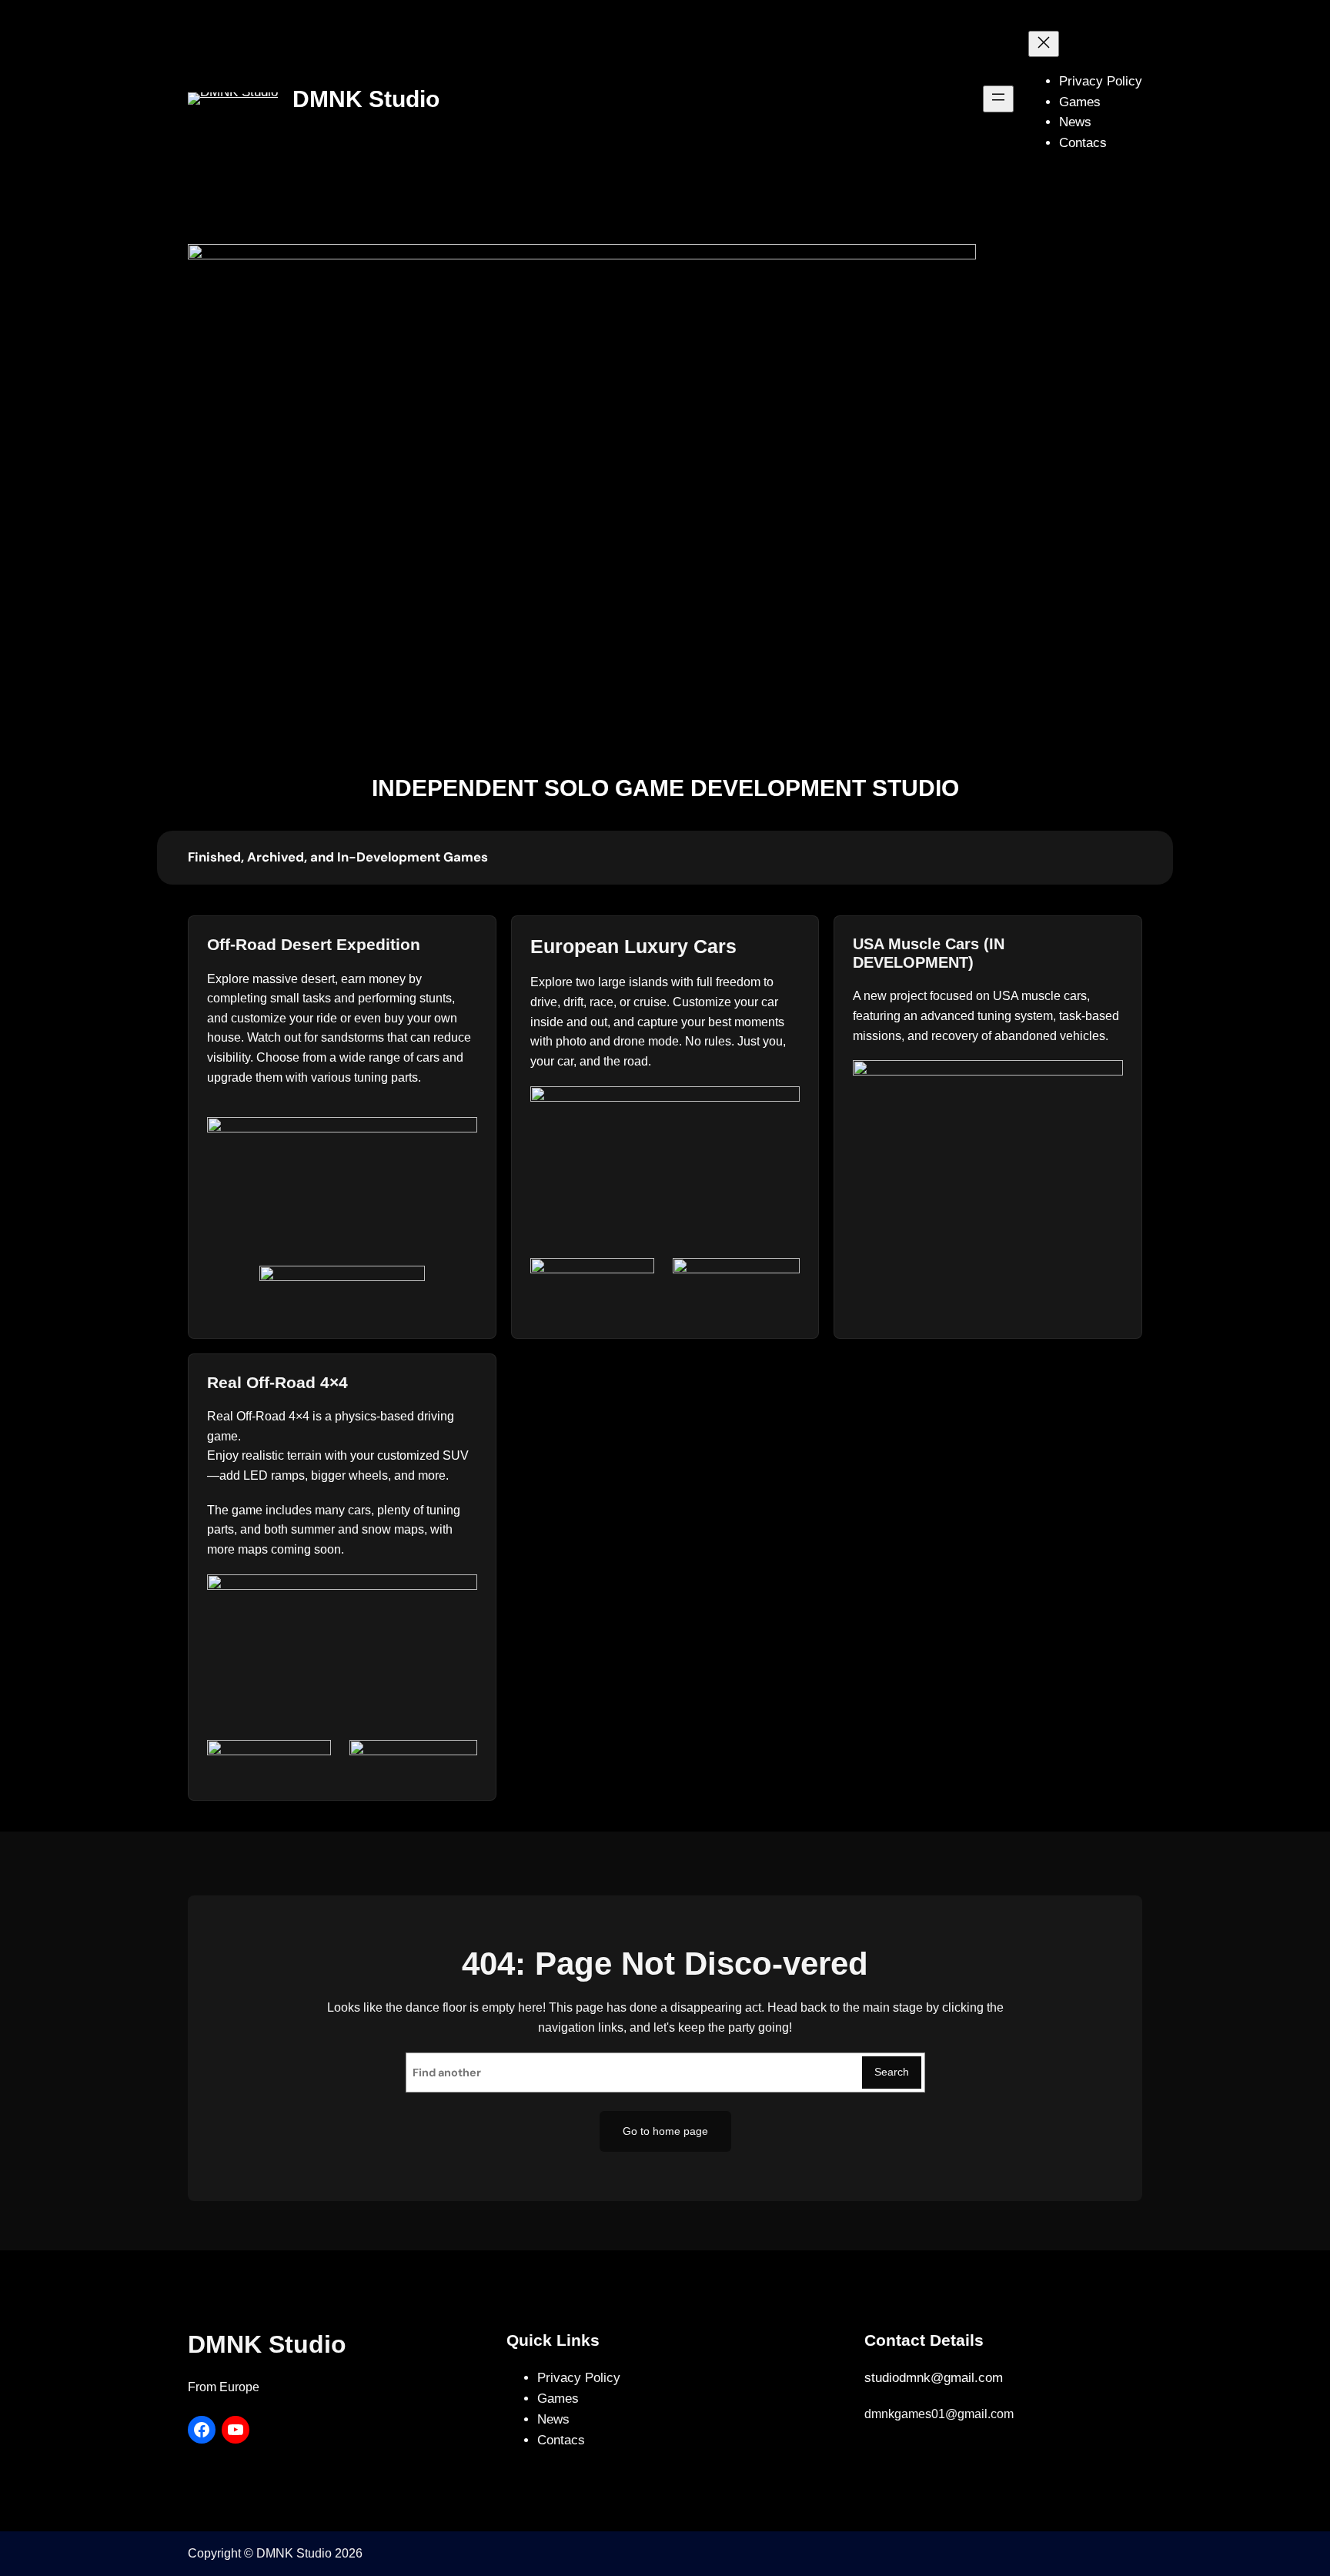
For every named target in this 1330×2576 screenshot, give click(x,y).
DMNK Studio (366, 99)
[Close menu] (1044, 44)
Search (892, 2072)
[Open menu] (998, 99)
